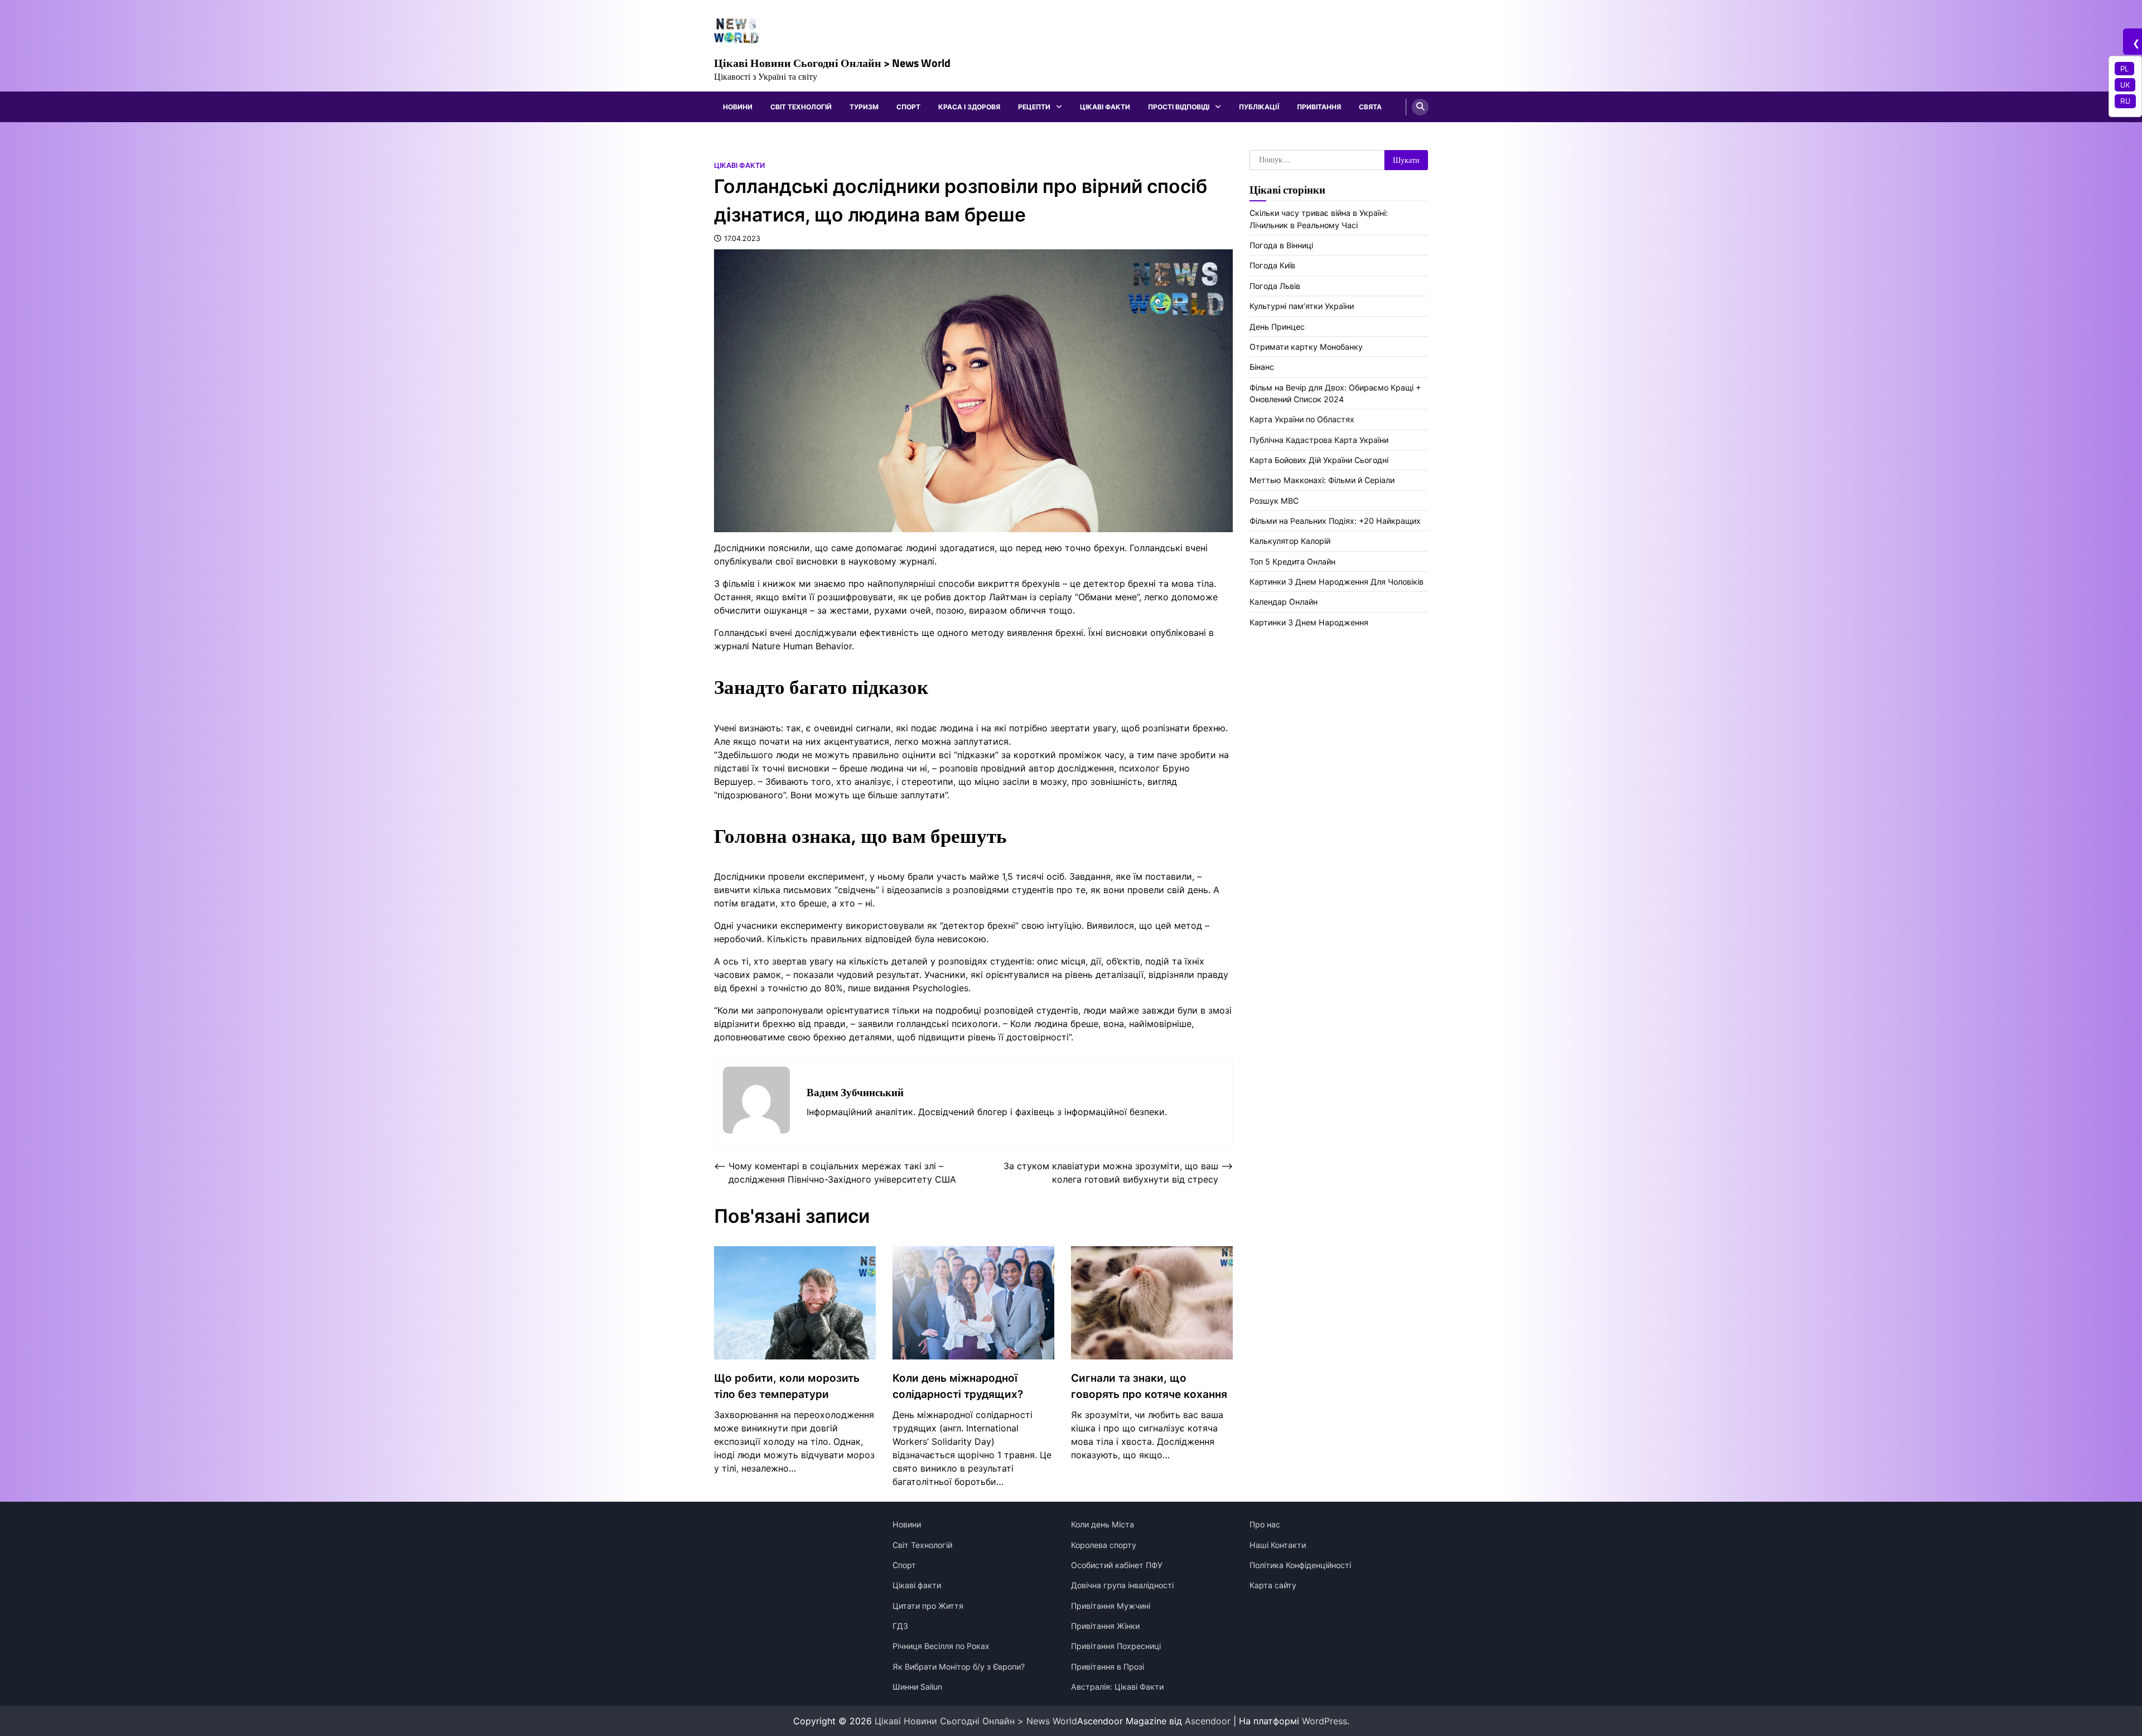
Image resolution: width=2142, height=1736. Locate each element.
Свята (1370, 107)
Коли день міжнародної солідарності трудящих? (958, 1386)
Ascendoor (1208, 1721)
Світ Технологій (801, 107)
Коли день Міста (1103, 1524)
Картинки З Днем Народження (1309, 622)
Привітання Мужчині (1111, 1606)
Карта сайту (1273, 1585)
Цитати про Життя (928, 1606)
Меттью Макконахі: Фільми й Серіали (1322, 480)
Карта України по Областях (1302, 419)
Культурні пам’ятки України (1302, 306)
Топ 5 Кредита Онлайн (1292, 561)
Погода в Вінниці (1281, 245)
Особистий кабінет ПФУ (1117, 1565)
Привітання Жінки (1105, 1626)
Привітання (1319, 107)
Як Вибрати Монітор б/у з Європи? (959, 1667)
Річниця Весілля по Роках (941, 1646)
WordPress (1325, 1721)
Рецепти (1034, 107)
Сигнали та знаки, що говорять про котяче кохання (1149, 1386)
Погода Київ (1272, 265)
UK (2125, 85)
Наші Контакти (1278, 1545)
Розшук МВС (1274, 501)
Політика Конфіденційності (1300, 1565)
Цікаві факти (1105, 107)
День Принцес (1277, 327)
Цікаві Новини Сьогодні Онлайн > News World (832, 63)
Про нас (1265, 1524)
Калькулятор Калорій (1290, 541)
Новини (738, 107)
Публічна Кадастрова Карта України (1319, 440)
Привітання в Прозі (1108, 1667)
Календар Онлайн (1284, 602)
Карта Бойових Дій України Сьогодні (1319, 460)
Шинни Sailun (917, 1687)
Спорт (908, 107)
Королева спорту (1104, 1545)
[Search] (1420, 107)
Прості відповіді (1179, 107)
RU (2125, 101)
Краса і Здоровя (969, 107)
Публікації (1259, 107)
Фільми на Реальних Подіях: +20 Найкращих (1335, 521)
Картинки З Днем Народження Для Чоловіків (1337, 582)
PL (2124, 69)
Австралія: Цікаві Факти (1117, 1687)
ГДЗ (900, 1626)
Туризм (864, 107)
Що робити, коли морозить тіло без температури (787, 1386)
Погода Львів (1275, 286)
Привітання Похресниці (1116, 1646)
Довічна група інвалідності (1122, 1585)
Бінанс (1262, 367)
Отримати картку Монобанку (1306, 347)
